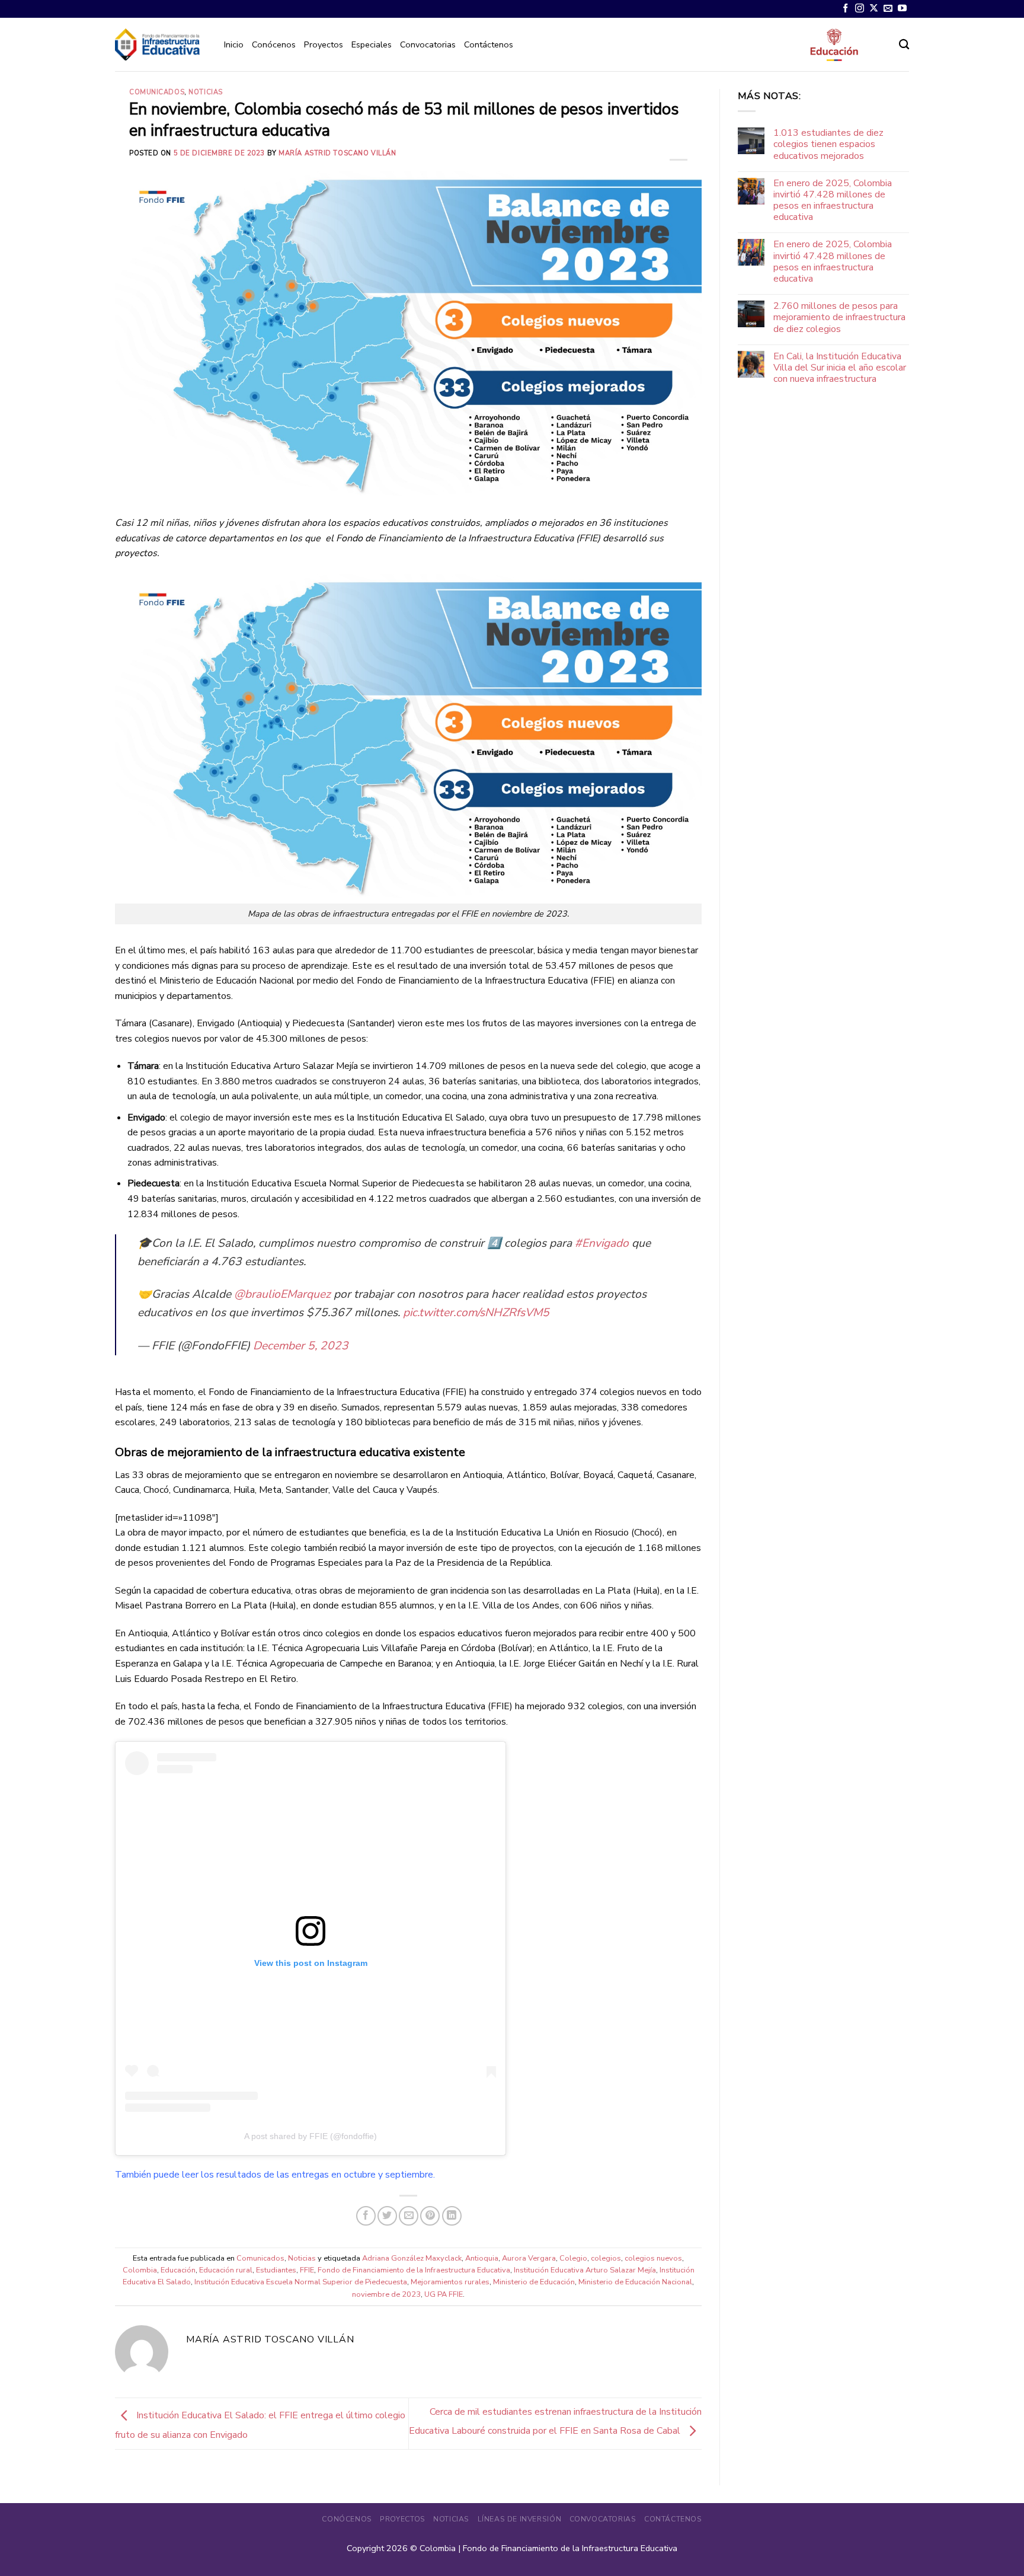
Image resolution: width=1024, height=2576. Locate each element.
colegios (606, 2258)
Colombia (140, 2270)
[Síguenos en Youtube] (902, 9)
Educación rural (226, 2270)
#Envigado (602, 1243)
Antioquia (482, 2258)
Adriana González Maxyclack (412, 2258)
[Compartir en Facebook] (366, 2216)
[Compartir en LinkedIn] (452, 2216)
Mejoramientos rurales (450, 2282)
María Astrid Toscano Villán (337, 153)
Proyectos (324, 44)
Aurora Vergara (529, 2258)
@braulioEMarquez (282, 1294)
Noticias (205, 92)
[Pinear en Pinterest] (430, 2216)
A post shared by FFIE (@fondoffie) (311, 2136)
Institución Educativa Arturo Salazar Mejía (585, 2270)
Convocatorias (428, 44)
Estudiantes (276, 2270)
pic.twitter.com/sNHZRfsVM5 (476, 1313)
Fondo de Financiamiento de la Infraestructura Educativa (414, 2270)
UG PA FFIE (444, 2294)
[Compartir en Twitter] (387, 2216)
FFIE (307, 2270)
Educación (178, 2270)
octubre (360, 2175)
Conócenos (274, 44)
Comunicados (157, 92)
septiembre (409, 2175)
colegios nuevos (653, 2258)
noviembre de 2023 (386, 2294)
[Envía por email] (409, 2216)
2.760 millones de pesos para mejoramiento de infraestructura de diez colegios (839, 318)
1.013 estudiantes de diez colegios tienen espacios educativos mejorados (828, 145)
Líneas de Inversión (520, 2519)
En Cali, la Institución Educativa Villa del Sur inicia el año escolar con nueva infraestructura (840, 368)
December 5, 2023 (301, 1346)
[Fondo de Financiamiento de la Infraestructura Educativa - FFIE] (157, 44)
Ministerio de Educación (534, 2282)
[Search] (904, 45)
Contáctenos (489, 44)
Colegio (573, 2258)
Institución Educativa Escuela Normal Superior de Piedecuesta (301, 2282)
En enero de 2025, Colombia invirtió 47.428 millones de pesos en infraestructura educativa (833, 201)
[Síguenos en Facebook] (845, 9)
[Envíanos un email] (888, 9)
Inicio (234, 44)
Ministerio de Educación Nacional (635, 2282)
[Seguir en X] (874, 9)
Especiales (372, 44)
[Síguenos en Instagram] (860, 9)
